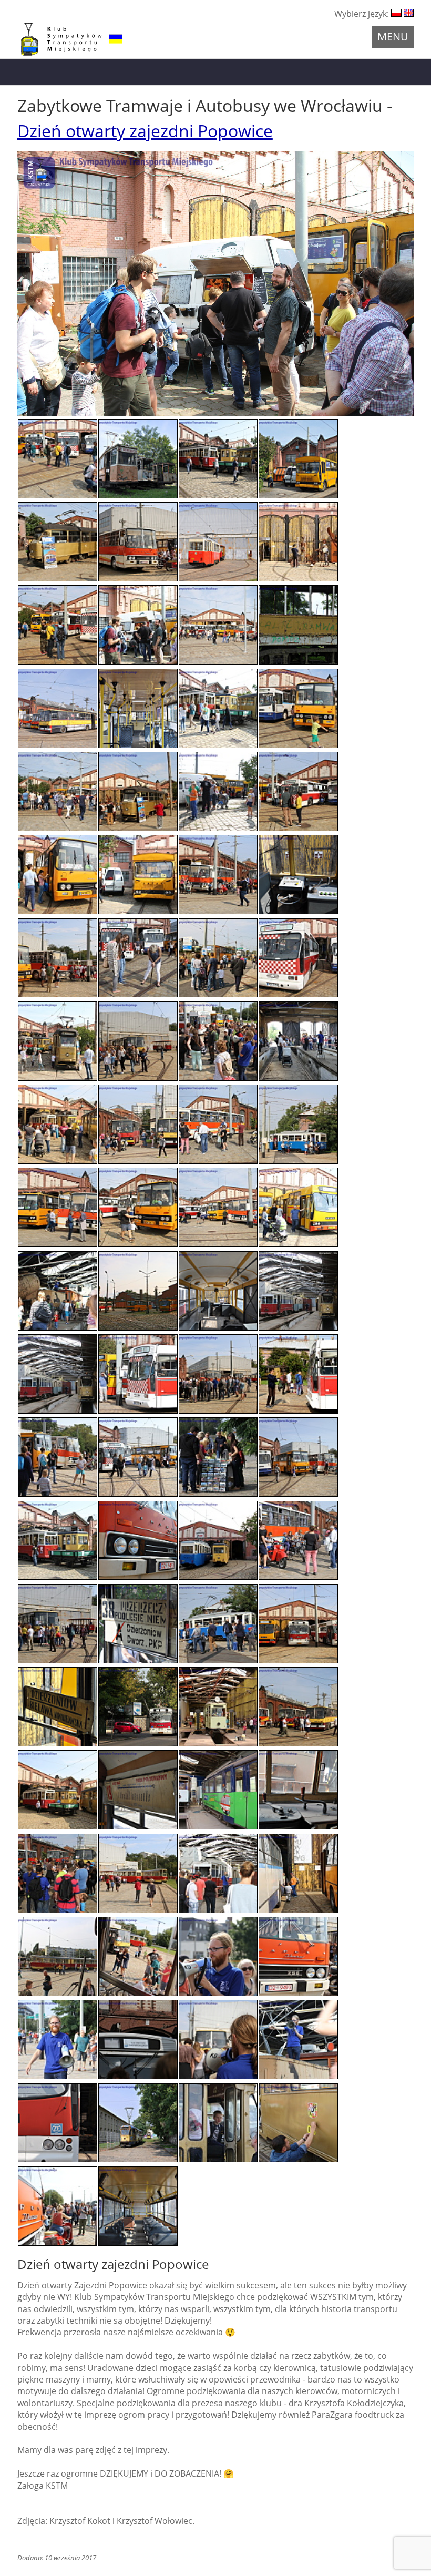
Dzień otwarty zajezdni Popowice (145, 131)
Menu (393, 37)
